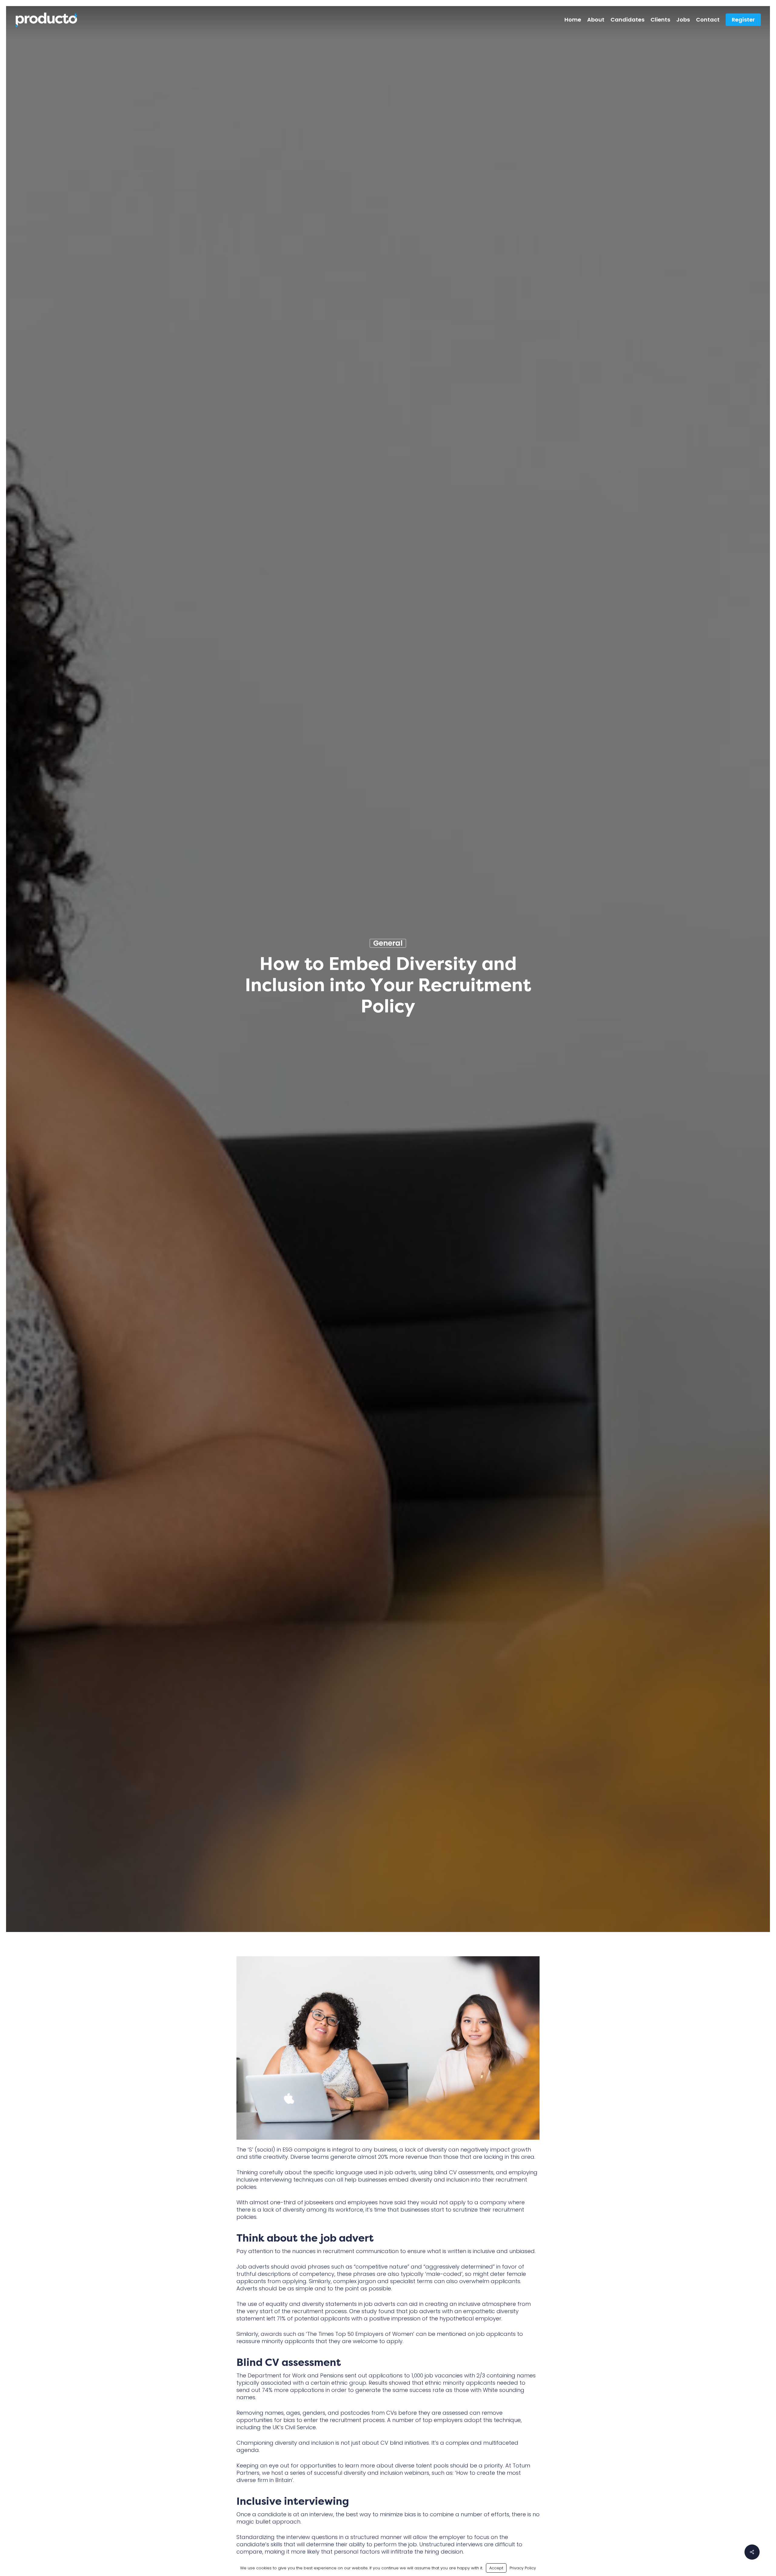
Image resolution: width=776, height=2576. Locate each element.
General (388, 943)
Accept (496, 2568)
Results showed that (396, 2383)
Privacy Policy (523, 2568)
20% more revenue (403, 2157)
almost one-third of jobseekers (291, 2202)
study (369, 2311)
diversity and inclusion (440, 2180)
